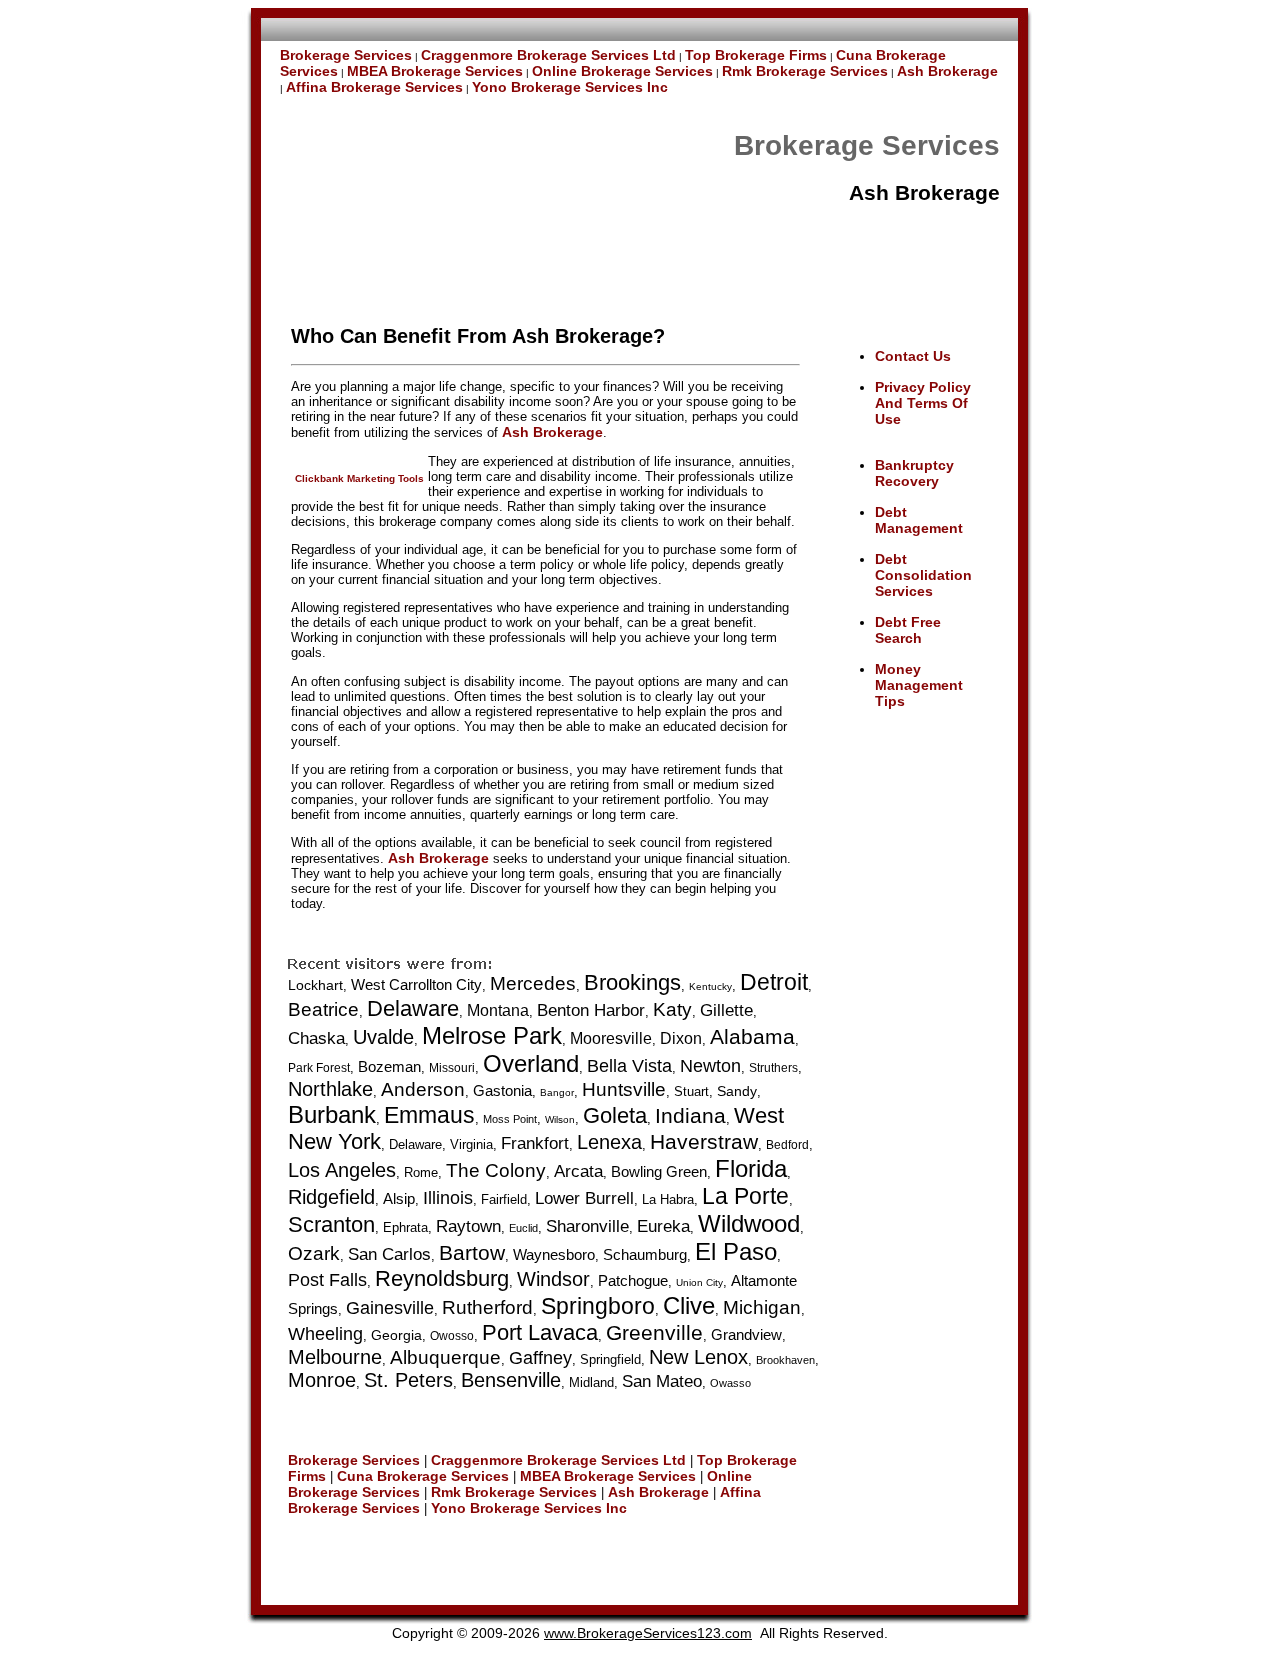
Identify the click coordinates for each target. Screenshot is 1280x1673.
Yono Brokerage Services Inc (570, 87)
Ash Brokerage (947, 71)
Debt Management (919, 520)
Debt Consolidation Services (923, 575)
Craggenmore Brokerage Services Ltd (548, 55)
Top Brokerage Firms (756, 55)
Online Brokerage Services (622, 71)
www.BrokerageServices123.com (648, 1633)
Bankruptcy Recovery (914, 473)
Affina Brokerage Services (374, 87)
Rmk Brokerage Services (805, 71)
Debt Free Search (908, 630)
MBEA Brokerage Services (435, 71)
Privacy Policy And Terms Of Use (923, 403)
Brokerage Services (346, 55)
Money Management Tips (919, 685)
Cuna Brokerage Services (423, 1476)
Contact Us (913, 356)
